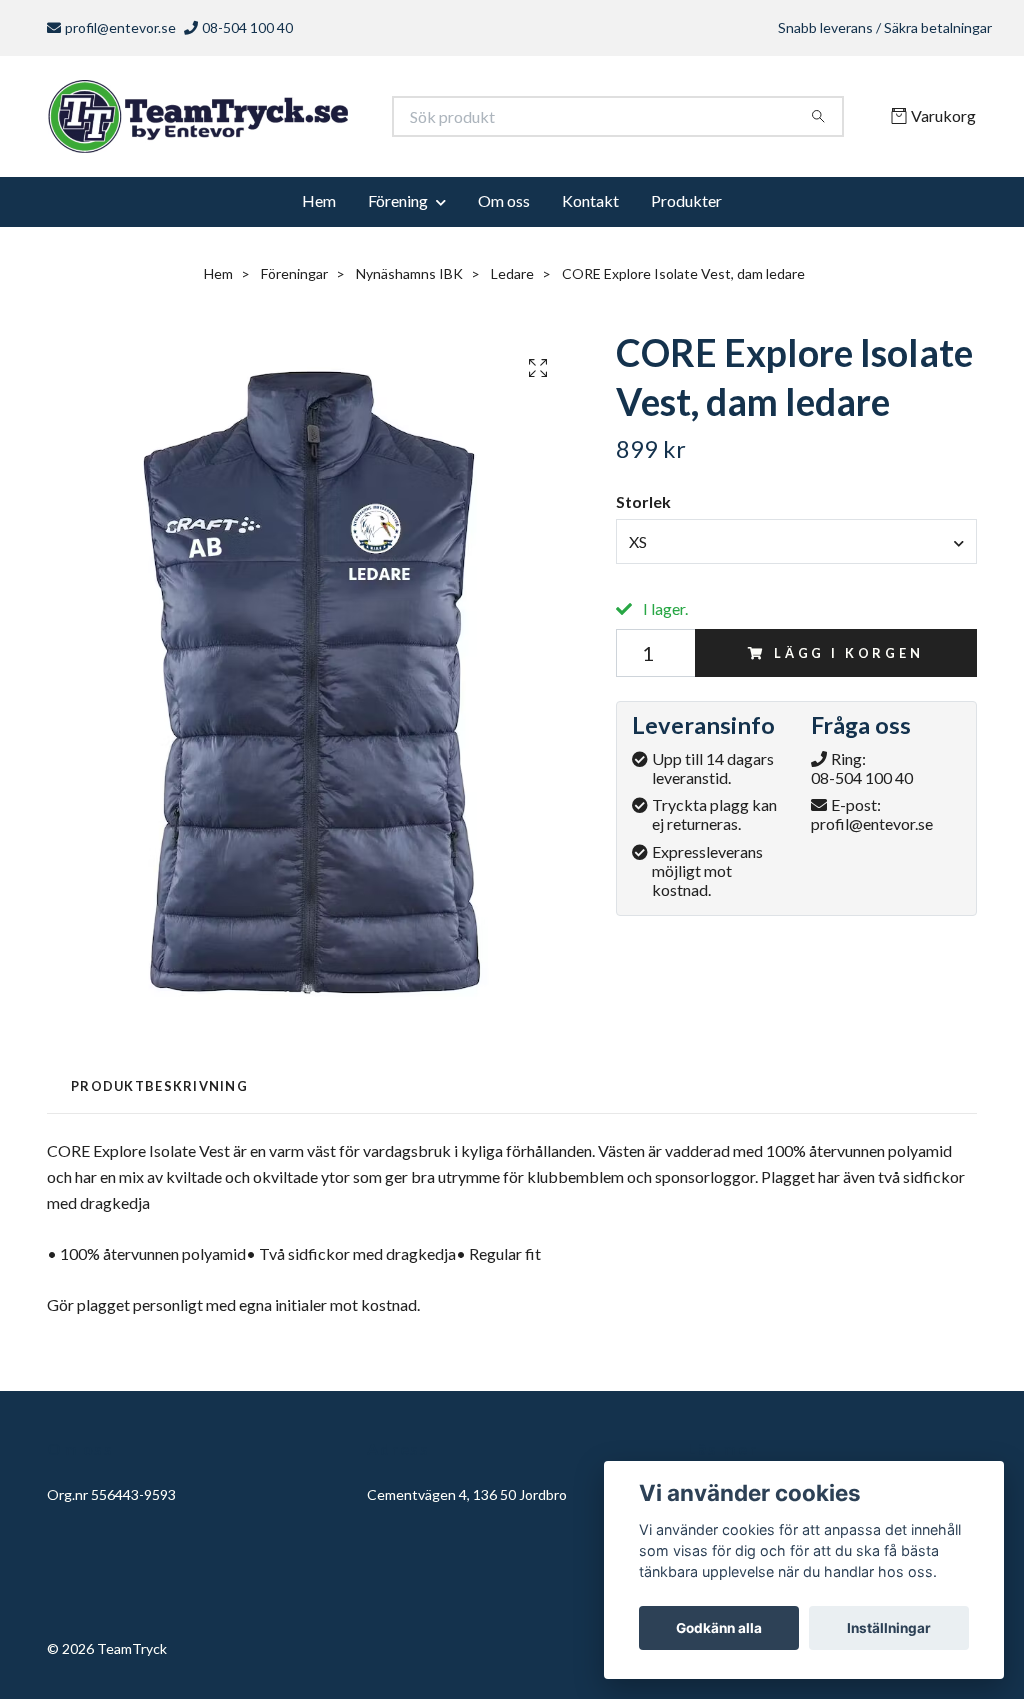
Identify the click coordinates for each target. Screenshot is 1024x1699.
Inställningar (889, 1628)
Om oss (504, 207)
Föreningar (294, 280)
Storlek (643, 508)
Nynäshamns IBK (409, 280)
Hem (319, 207)
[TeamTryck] (280, 120)
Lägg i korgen (849, 660)
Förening (398, 207)
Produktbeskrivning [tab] (159, 1093)
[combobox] (796, 548)
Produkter (686, 207)
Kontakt (590, 207)
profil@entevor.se (120, 27)
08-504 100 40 (862, 784)
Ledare (512, 280)
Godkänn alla (719, 1628)
